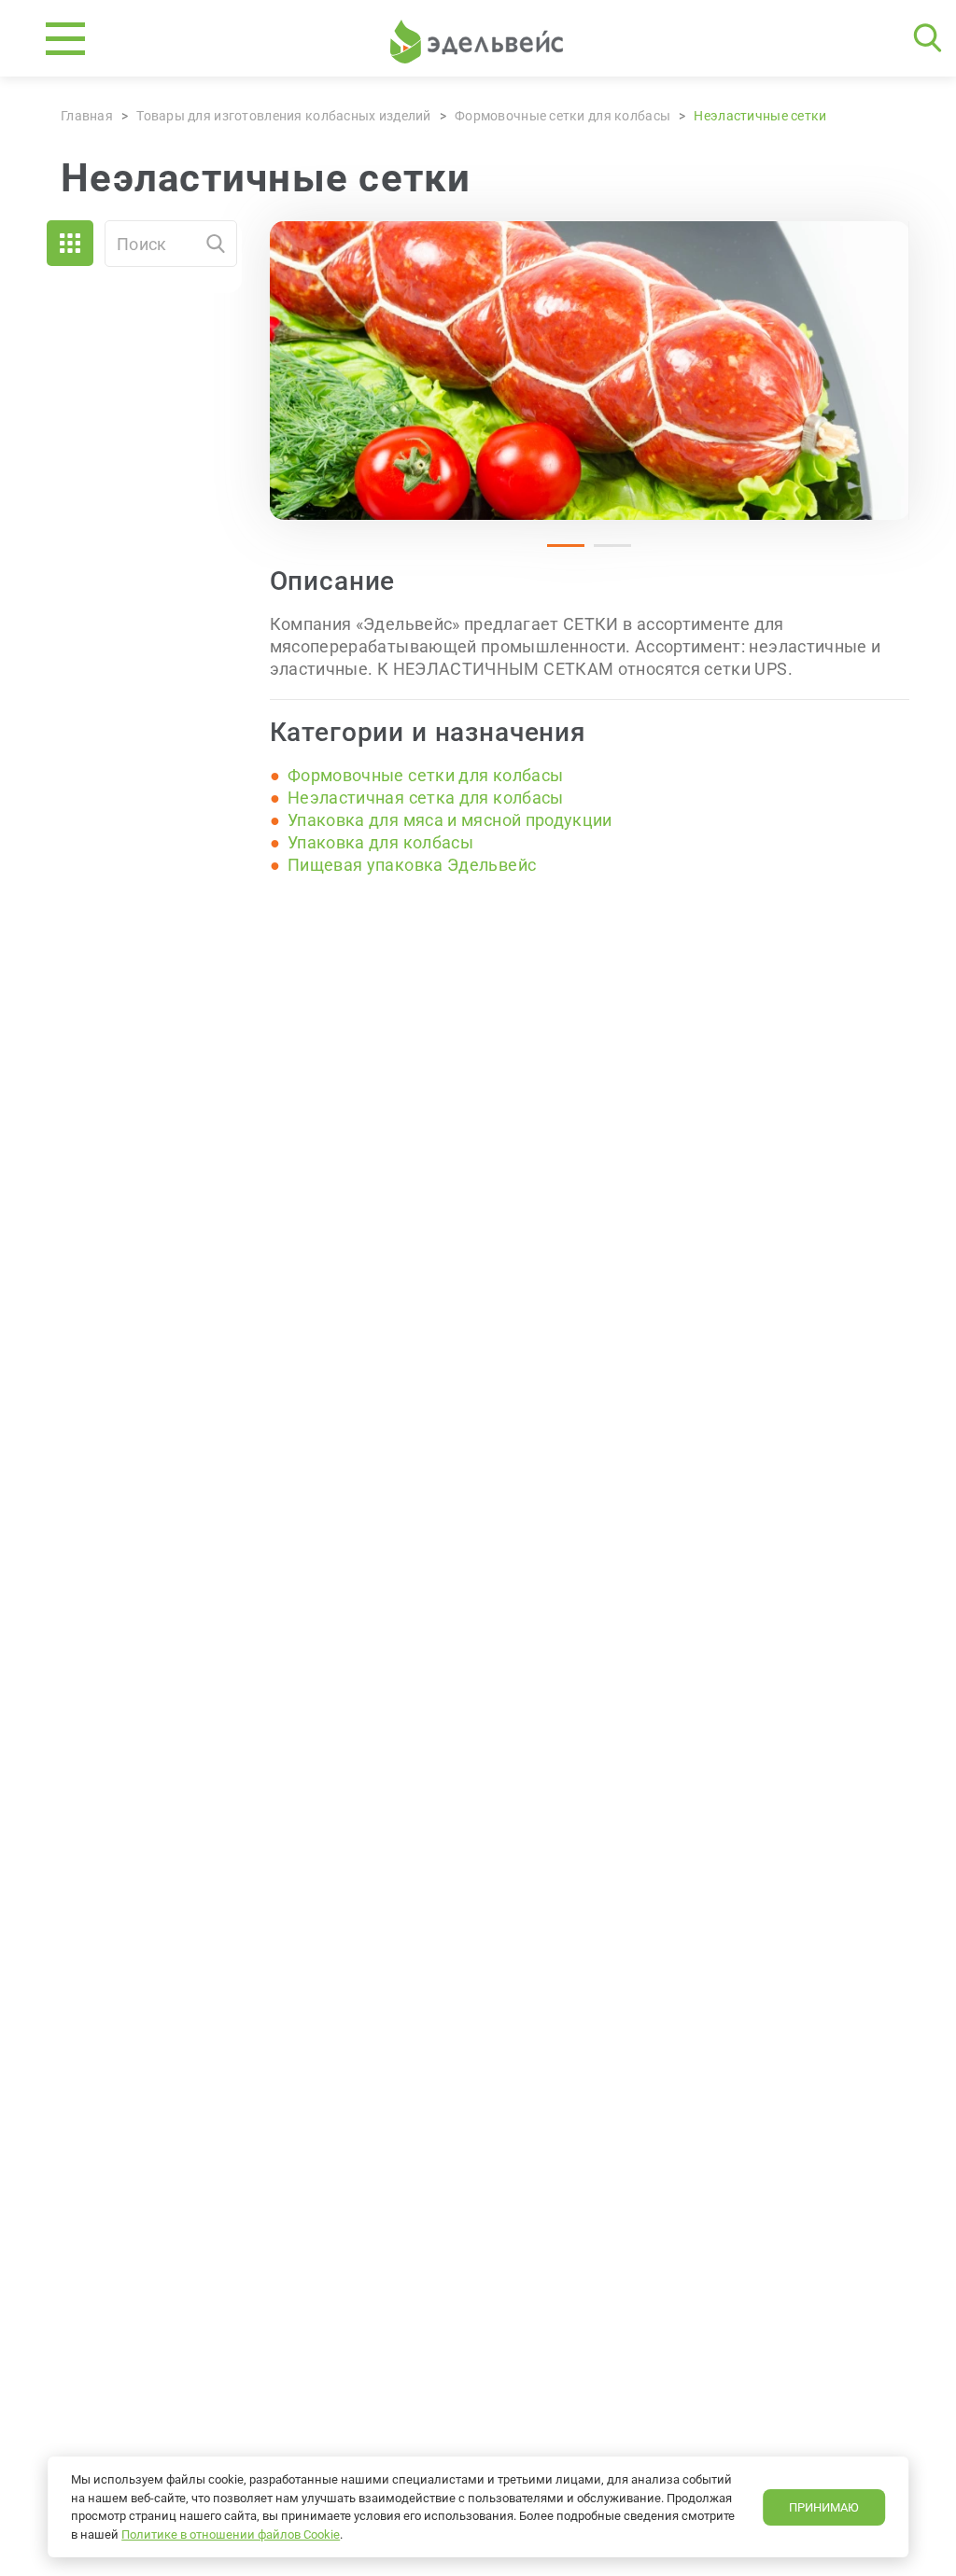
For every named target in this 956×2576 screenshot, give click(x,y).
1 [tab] (556, 553)
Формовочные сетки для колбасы (425, 775)
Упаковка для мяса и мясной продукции (450, 820)
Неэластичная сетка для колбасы (426, 798)
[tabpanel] (590, 371)
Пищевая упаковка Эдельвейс (412, 865)
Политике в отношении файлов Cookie (231, 2534)
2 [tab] (603, 553)
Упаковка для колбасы (380, 842)
